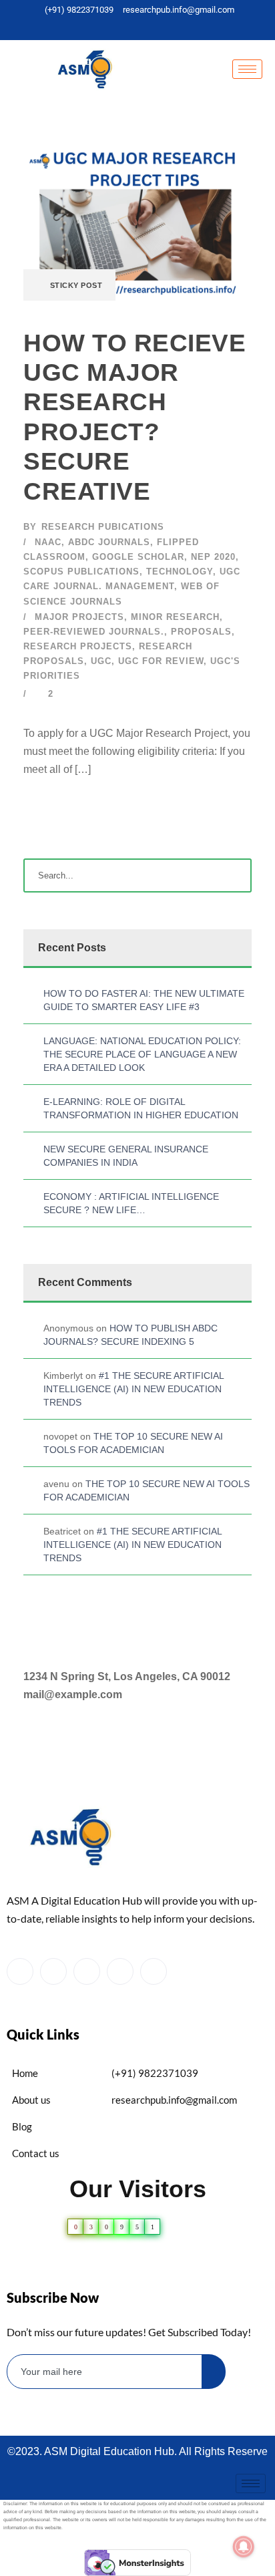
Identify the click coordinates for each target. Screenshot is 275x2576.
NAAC (48, 542)
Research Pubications (103, 527)
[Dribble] (161, 27)
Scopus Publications (81, 572)
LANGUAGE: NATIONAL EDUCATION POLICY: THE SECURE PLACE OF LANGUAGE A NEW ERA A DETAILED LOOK (142, 1054)
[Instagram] (181, 27)
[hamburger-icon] (247, 69)
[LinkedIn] (141, 27)
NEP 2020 (213, 557)
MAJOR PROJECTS (79, 617)
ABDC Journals (109, 542)
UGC (101, 661)
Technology (180, 572)
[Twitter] (121, 27)
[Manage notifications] (244, 2547)
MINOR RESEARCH (175, 617)
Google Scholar (138, 557)
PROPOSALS (201, 632)
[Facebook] (101, 27)
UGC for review (161, 661)
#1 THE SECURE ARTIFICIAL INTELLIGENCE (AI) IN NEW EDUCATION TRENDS (133, 1389)
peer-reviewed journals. (94, 632)
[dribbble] (120, 1971)
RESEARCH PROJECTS (78, 646)
